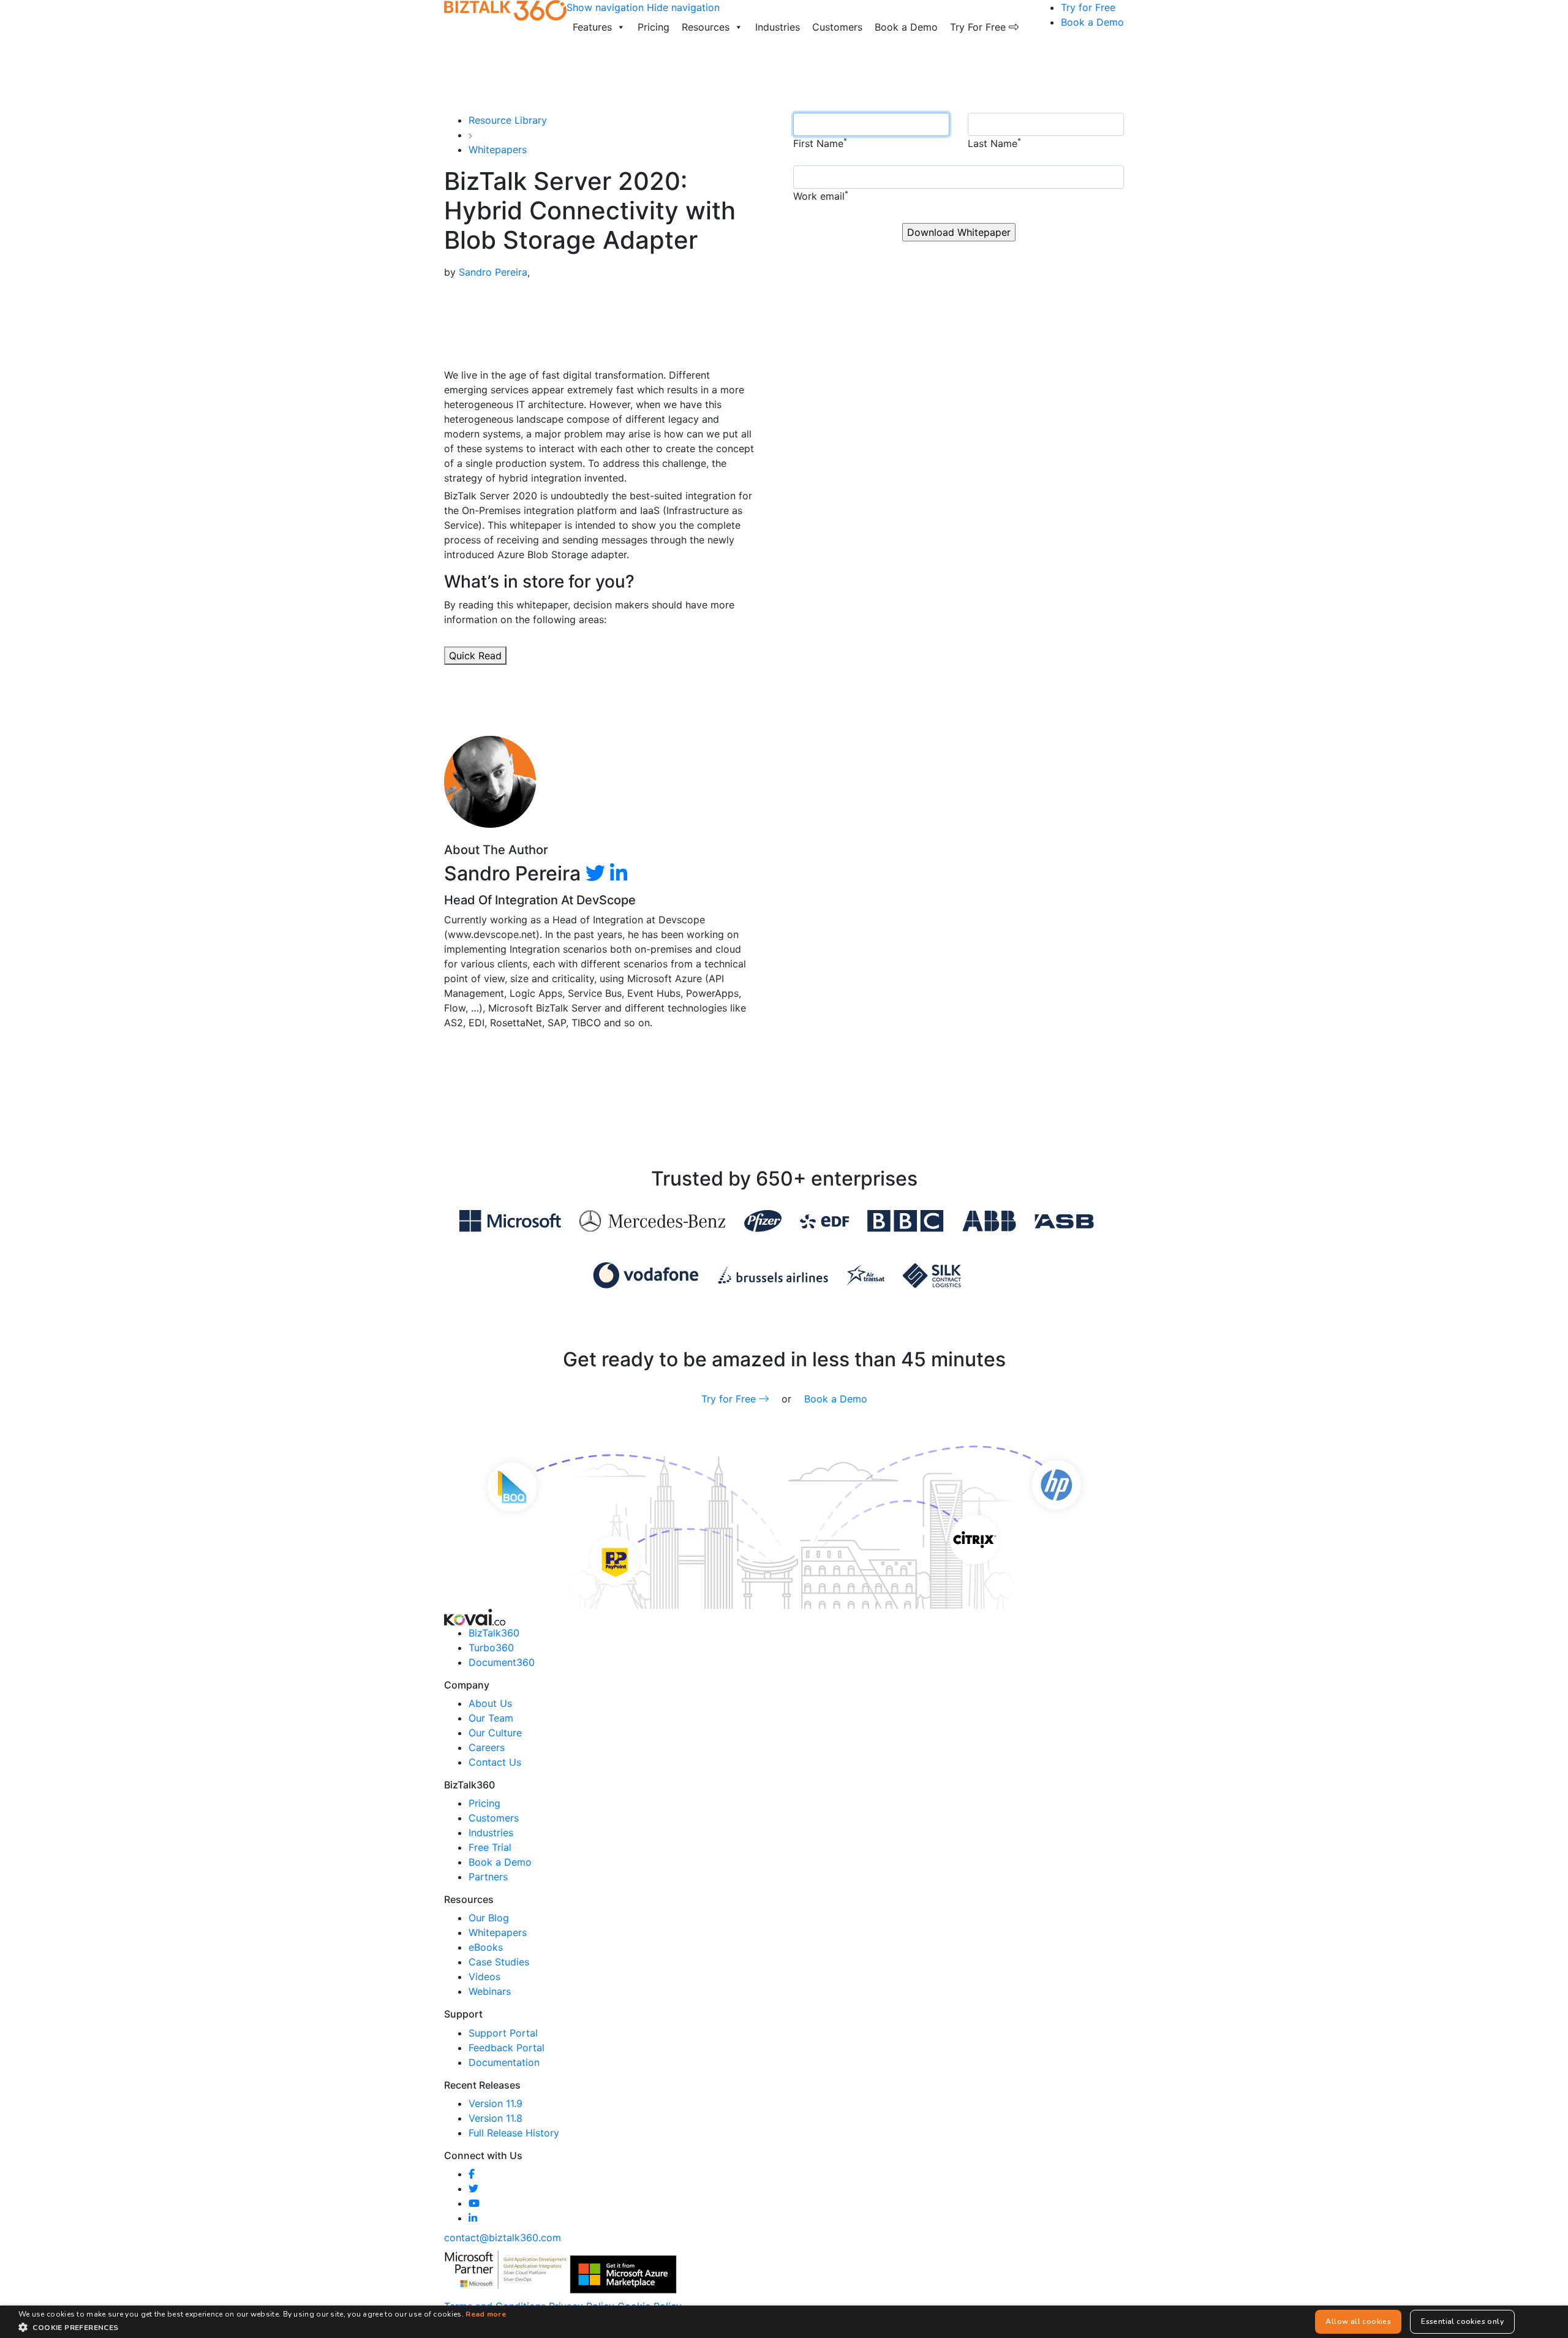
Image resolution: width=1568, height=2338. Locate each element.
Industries (778, 27)
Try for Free (1088, 7)
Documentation (504, 2062)
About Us (490, 1703)
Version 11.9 (496, 2103)
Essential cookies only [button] (1462, 2321)
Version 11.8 (496, 2118)
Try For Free (979, 27)
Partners (488, 1877)
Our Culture (495, 1733)
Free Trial (490, 1847)
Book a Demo (906, 27)
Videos (484, 1977)
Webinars (490, 1991)
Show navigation (605, 7)
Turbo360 (491, 1648)
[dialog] (784, 2322)
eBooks (486, 1947)
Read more (486, 2314)
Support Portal (503, 2033)
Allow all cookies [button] (1358, 2321)
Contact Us (495, 1762)
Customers (837, 27)
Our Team (491, 1718)
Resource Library (508, 120)
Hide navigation (683, 7)
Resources (706, 27)
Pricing (654, 27)
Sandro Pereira (493, 272)
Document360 (502, 1662)
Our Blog (489, 1918)
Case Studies (499, 1962)
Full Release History (514, 2133)
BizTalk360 (494, 1633)
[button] (262, 2327)
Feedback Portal (507, 2048)
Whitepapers (498, 149)
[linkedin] (619, 873)
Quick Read (475, 656)
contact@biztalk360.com (503, 2238)
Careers (487, 1747)
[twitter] (595, 873)
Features (592, 27)
